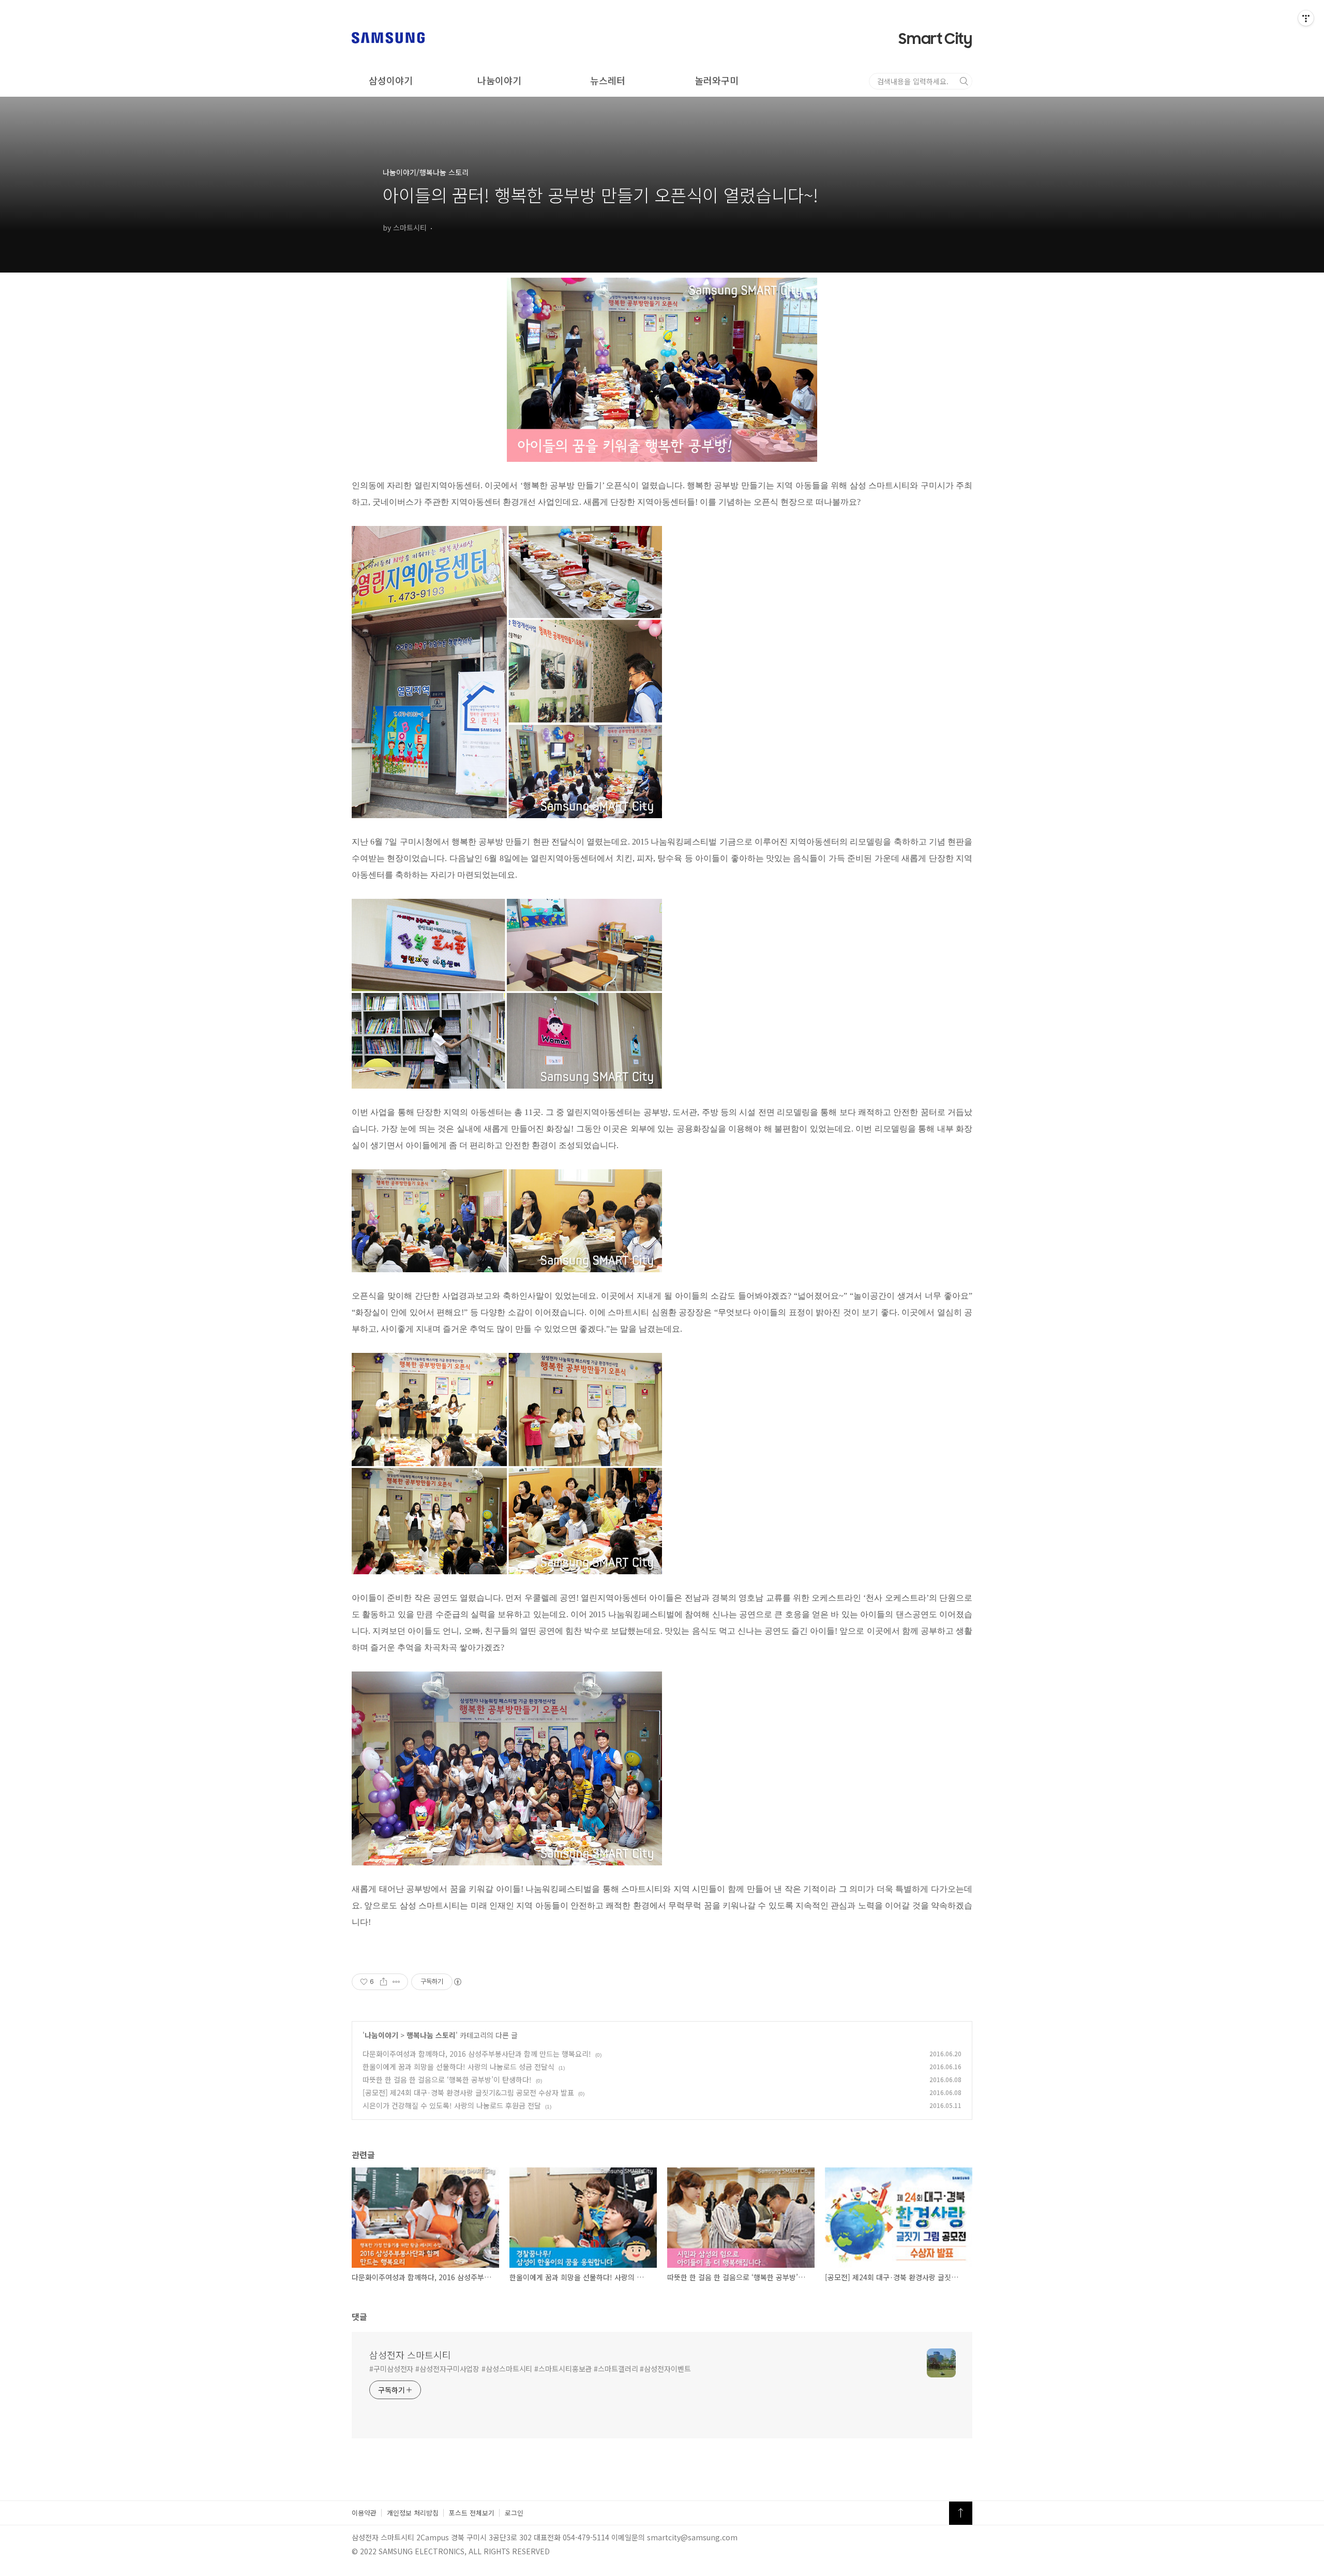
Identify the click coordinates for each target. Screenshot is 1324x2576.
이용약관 (364, 2513)
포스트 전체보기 (472, 2513)
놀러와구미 (717, 80)
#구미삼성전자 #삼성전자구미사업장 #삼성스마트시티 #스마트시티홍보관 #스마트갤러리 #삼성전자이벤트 (530, 2369)
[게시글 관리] (396, 1982)
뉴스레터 (608, 80)
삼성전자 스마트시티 (410, 2355)
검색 (964, 81)
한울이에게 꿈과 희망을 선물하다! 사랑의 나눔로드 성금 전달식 (458, 2067)
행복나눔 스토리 (431, 2035)
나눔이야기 (499, 80)
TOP (961, 2513)
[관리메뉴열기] (1306, 18)
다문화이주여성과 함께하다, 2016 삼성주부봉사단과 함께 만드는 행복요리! (477, 2054)
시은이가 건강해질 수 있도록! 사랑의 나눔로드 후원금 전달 (452, 2105)
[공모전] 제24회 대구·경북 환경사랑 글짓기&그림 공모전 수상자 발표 (468, 2092)
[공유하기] (383, 1982)
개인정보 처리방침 (413, 2513)
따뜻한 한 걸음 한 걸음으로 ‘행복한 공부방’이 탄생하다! (447, 2080)
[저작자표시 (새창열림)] (457, 1982)
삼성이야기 (391, 80)
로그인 (514, 2513)
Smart (935, 39)
